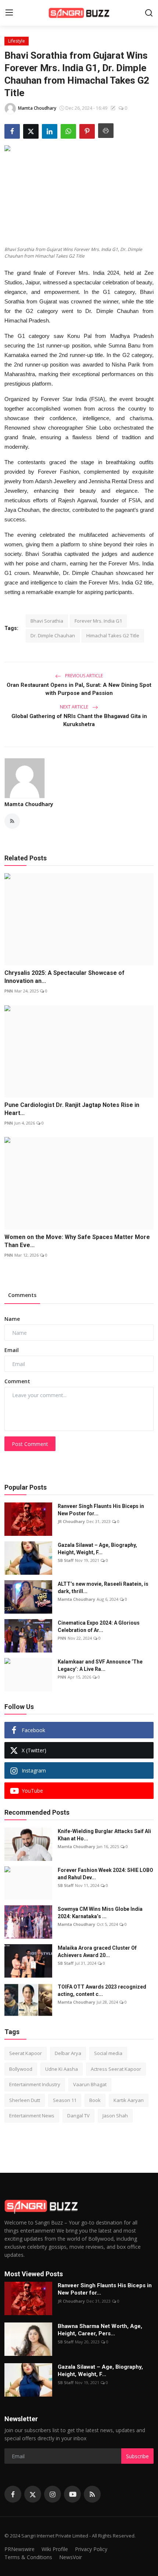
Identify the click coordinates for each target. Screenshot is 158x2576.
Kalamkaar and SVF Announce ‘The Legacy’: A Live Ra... (100, 1665)
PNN (9, 991)
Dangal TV (78, 2116)
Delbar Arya (68, 2053)
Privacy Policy (91, 2549)
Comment (17, 1381)
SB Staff (66, 1560)
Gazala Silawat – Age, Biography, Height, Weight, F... (97, 1549)
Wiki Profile (55, 2549)
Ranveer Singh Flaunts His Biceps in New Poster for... (101, 1510)
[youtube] (72, 2494)
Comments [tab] (22, 1295)
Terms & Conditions (28, 2557)
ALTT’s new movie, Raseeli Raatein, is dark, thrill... (103, 1588)
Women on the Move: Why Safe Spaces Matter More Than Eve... (77, 1241)
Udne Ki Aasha (62, 2069)
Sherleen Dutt (25, 2100)
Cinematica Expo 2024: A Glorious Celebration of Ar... (99, 1626)
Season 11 (65, 2100)
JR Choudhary (71, 1521)
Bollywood (21, 2069)
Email (12, 1350)
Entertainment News (32, 2116)
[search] (149, 13)
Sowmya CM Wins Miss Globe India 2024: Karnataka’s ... (100, 1913)
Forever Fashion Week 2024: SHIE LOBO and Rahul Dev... (105, 1874)
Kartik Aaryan (129, 2100)
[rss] (92, 2494)
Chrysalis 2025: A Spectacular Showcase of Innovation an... (64, 977)
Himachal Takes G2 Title (113, 635)
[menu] (9, 13)
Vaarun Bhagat (90, 2084)
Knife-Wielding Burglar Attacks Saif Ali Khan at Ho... (104, 1835)
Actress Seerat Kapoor (116, 2069)
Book (95, 2100)
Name (12, 1319)
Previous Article (83, 676)
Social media (108, 2053)
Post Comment (30, 1444)
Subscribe (137, 2456)
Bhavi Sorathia (47, 621)
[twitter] (33, 2494)
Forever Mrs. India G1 (98, 621)
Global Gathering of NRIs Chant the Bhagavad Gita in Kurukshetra (79, 720)
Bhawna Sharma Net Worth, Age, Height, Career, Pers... (100, 2330)
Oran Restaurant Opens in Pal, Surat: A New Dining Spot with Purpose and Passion (79, 689)
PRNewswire (19, 2549)
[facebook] (13, 2494)
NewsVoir (71, 2557)
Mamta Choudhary (29, 804)
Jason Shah (115, 2116)
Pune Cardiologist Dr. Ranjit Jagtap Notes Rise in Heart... (72, 1109)
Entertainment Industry (35, 2084)
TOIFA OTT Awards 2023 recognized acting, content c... (102, 1990)
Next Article (75, 707)
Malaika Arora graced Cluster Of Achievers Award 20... (97, 1952)
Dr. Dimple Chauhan (53, 635)
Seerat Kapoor (26, 2053)
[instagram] (53, 2494)
